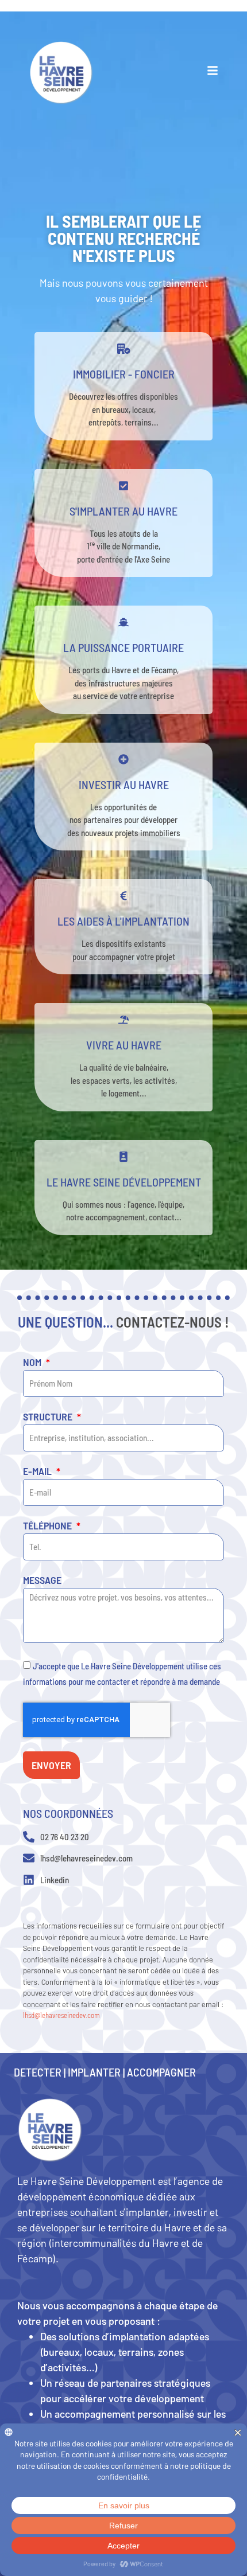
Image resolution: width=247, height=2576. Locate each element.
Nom (33, 1363)
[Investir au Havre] (123, 759)
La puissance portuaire (123, 647)
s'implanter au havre (123, 511)
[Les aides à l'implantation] (123, 896)
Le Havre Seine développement (124, 1182)
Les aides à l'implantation (123, 921)
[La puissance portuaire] (123, 622)
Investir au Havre (124, 784)
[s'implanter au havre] (123, 486)
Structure (49, 1417)
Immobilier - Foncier (124, 374)
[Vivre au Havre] (123, 1020)
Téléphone (49, 1526)
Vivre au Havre (124, 1045)
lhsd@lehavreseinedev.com (61, 2015)
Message (42, 1580)
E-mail (38, 1472)
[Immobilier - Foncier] (123, 349)
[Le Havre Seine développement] (123, 1157)
